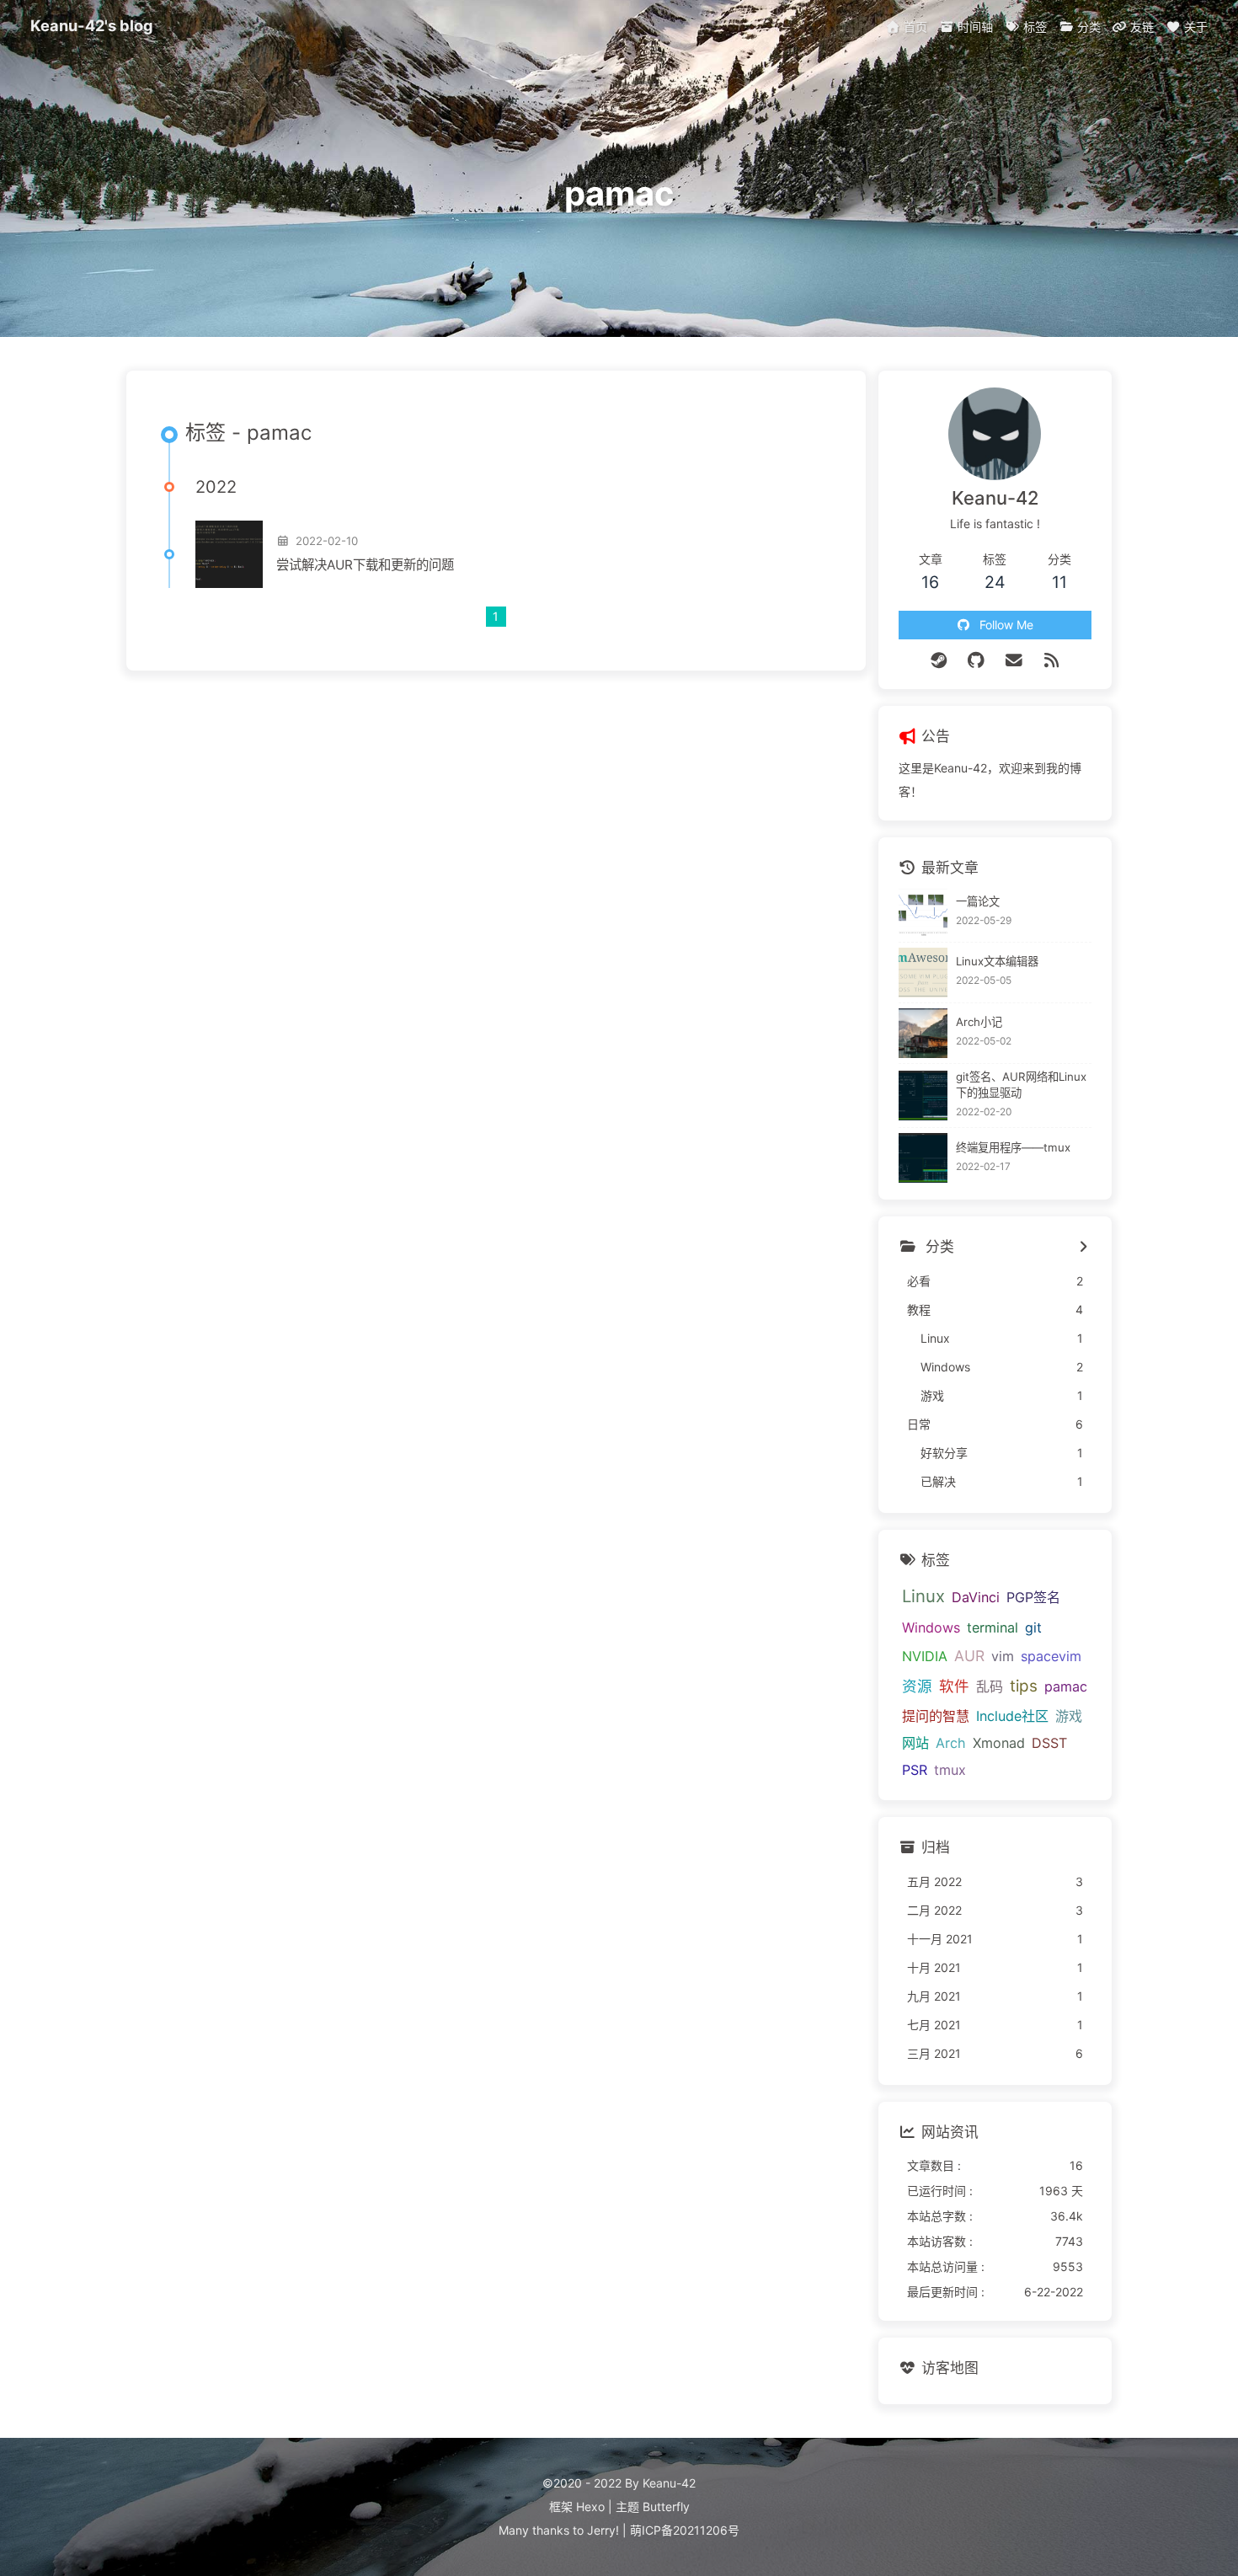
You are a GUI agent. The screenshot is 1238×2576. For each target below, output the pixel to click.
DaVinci (976, 1597)
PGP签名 (1033, 1597)
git (1033, 1627)
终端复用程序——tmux (1013, 1147)
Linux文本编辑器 (997, 961)
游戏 (1069, 1716)
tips (1024, 1686)
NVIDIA (925, 1656)
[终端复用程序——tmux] (923, 1158)
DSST (1049, 1743)
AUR (969, 1656)
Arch (951, 1743)
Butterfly (666, 2507)
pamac (1066, 1686)
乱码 (990, 1686)
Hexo (590, 2507)
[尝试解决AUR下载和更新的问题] (229, 554)
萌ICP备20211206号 (685, 2530)
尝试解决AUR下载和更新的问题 (365, 565)
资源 (917, 1686)
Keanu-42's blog (92, 25)
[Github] (977, 660)
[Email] (1014, 660)
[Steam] (939, 660)
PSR (915, 1770)
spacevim (1051, 1656)
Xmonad (999, 1743)
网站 (915, 1743)
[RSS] (1051, 660)
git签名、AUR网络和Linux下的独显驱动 (1021, 1085)
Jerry (601, 2530)
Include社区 (1012, 1716)
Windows (931, 1627)
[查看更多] (1083, 1248)
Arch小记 (979, 1022)
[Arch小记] (923, 1033)
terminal (993, 1627)
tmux (950, 1770)
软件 (954, 1686)
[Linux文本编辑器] (923, 973)
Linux (923, 1596)
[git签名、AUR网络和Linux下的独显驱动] (923, 1096)
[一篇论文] (923, 912)
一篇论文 (978, 901)
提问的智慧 (936, 1716)
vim (1003, 1656)
